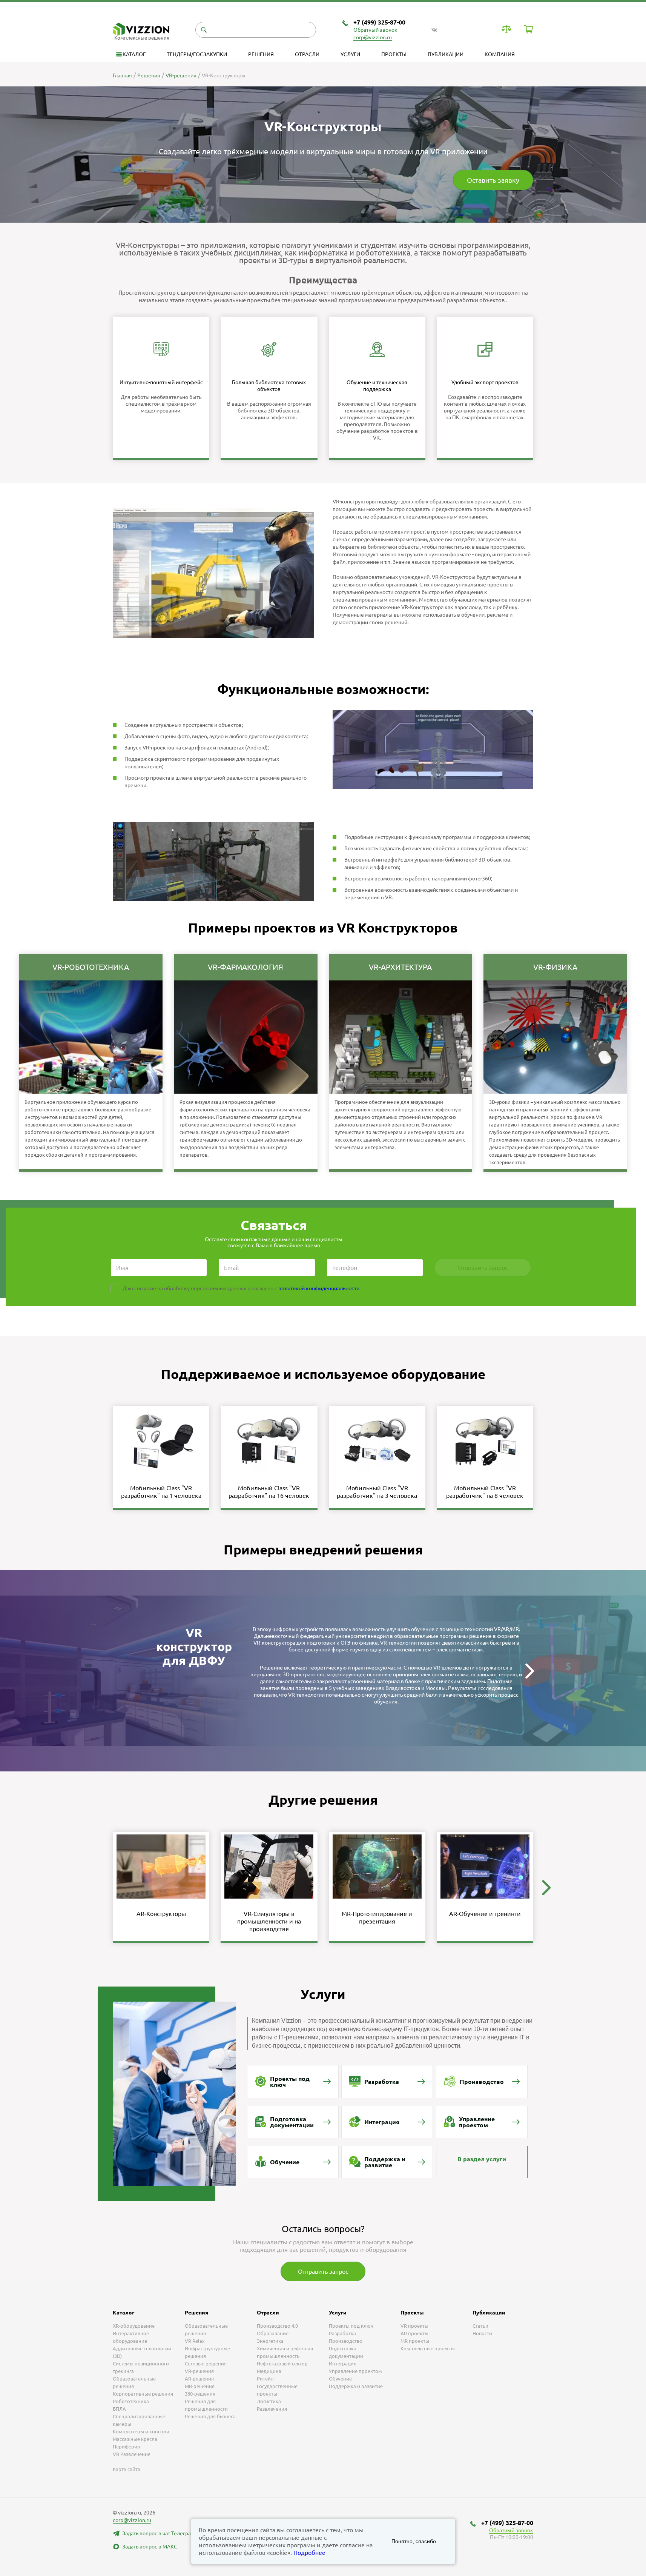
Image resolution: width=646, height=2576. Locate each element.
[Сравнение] (506, 29)
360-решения (200, 2394)
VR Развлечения (132, 2454)
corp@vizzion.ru (373, 37)
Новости (482, 2333)
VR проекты (414, 2326)
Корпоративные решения (143, 2394)
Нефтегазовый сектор (282, 2364)
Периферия (126, 2447)
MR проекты (415, 2341)
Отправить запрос (323, 2271)
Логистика (269, 2401)
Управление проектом (355, 2371)
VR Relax (195, 2341)
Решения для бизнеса (210, 2416)
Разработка (342, 2333)
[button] (529, 1671)
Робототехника (131, 2401)
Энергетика (270, 2341)
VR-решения (199, 2371)
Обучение (340, 2379)
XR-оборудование (134, 2326)
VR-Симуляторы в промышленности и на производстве (269, 1921)
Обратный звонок (375, 30)
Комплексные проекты (428, 2348)
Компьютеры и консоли (141, 2431)
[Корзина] (529, 29)
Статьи (480, 2326)
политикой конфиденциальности (319, 1288)
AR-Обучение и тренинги (485, 1914)
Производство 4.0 (277, 2326)
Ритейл (265, 2379)
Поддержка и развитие (356, 2386)
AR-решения (199, 2379)
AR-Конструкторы (161, 1914)
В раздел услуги (482, 2159)
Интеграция (343, 2364)
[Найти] (204, 30)
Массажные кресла (135, 2439)
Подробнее (309, 2553)
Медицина (269, 2371)
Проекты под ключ (351, 2326)
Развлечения (272, 2409)
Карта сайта (127, 2469)
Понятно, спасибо (414, 2541)
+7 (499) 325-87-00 (379, 22)
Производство (346, 2341)
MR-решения (200, 2386)
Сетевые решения (206, 2364)
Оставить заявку (493, 180)
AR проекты (414, 2333)
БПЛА (119, 2409)
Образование (273, 2333)
